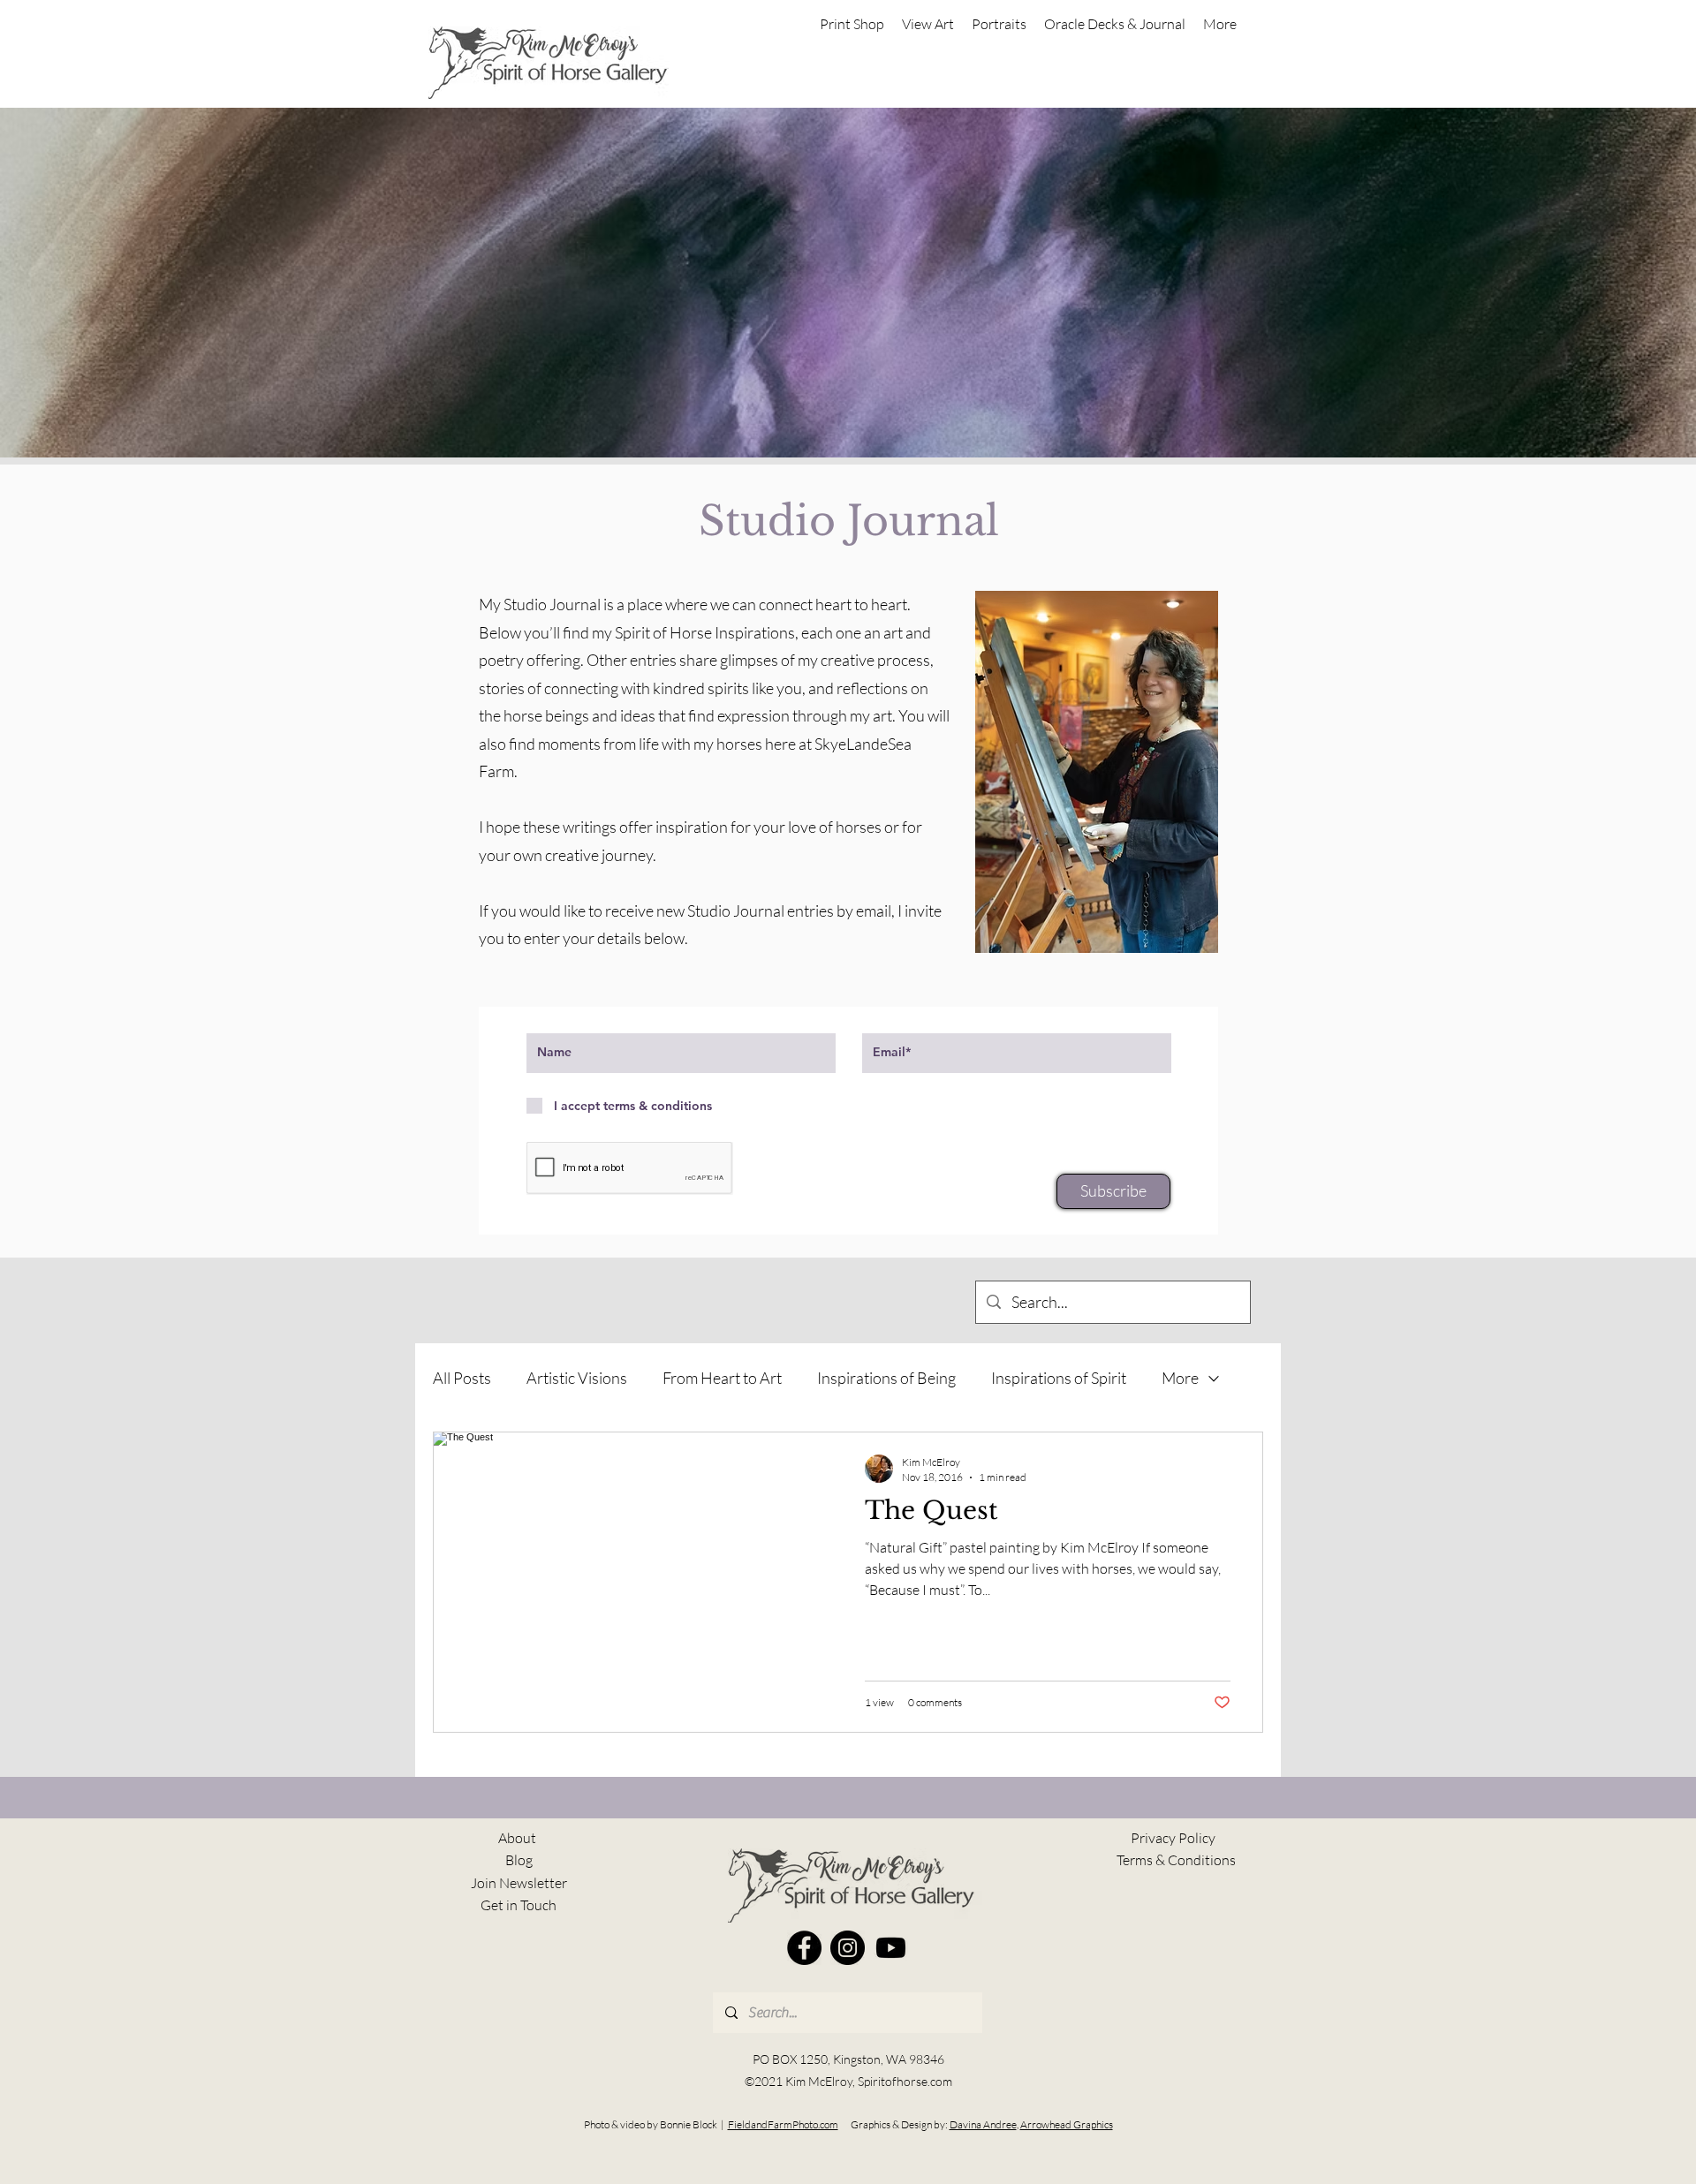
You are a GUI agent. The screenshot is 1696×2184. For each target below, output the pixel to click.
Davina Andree (983, 2124)
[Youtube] (891, 1948)
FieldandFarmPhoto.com (783, 2124)
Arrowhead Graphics (1067, 2124)
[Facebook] (804, 1948)
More (1180, 1378)
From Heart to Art (722, 1378)
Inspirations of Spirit (1059, 1378)
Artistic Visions (577, 1378)
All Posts (462, 1378)
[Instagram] (848, 1948)
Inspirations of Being (886, 1378)
